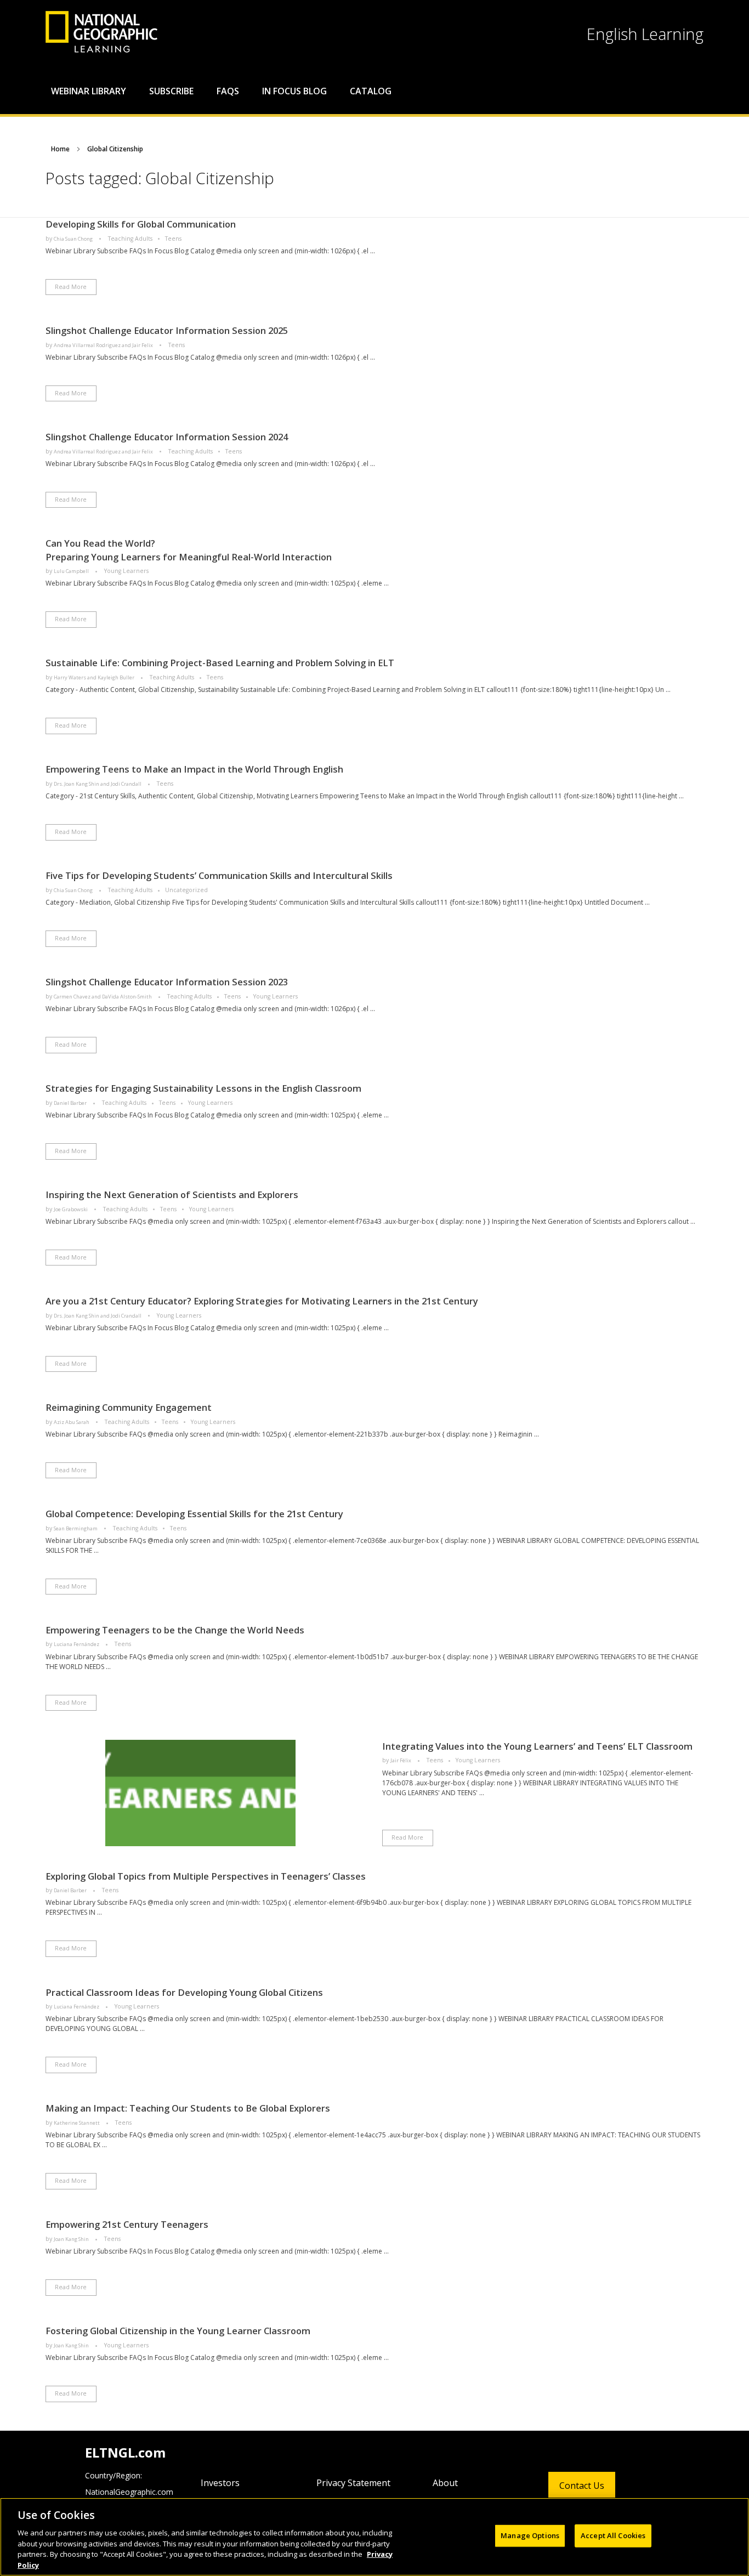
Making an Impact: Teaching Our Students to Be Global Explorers (188, 2108)
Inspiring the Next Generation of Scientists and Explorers (172, 1195)
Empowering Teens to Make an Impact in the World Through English (194, 769)
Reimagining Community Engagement (129, 1407)
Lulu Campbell (72, 571)
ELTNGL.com (125, 2452)
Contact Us (582, 2486)
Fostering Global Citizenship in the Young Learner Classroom (178, 2331)
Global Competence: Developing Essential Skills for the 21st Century (194, 1514)
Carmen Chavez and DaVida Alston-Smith (103, 997)
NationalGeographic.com (129, 2492)
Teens (173, 239)
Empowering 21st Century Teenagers (127, 2224)
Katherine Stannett (77, 2123)
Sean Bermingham (76, 1528)
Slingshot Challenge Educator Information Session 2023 (167, 982)
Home (60, 149)
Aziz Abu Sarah (72, 1422)
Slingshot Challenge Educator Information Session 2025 (167, 330)
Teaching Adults (130, 239)
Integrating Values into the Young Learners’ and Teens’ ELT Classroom (537, 1746)
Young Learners (126, 571)
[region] (374, 2537)
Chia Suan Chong (74, 239)
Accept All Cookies (613, 2535)
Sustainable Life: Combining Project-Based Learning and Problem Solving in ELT (220, 663)
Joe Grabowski (71, 1209)
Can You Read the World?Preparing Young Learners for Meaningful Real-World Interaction (189, 550)
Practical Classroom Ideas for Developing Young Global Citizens (184, 1992)
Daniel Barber (71, 1103)
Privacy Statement (353, 2483)
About (445, 2483)
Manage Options (530, 2535)
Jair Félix (401, 1760)
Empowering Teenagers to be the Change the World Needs (175, 1630)
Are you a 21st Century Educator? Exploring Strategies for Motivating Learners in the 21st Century (262, 1301)
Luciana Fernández (77, 1644)
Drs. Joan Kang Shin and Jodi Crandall (98, 784)
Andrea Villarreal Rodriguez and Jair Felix (104, 345)
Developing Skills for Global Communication (141, 224)
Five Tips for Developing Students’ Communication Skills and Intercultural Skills (219, 875)
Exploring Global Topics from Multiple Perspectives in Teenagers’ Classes (206, 1876)
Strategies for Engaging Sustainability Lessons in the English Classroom (203, 1088)
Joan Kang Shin (72, 2239)
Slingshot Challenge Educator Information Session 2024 (167, 437)
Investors (220, 2483)
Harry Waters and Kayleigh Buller (95, 677)
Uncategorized (186, 890)
